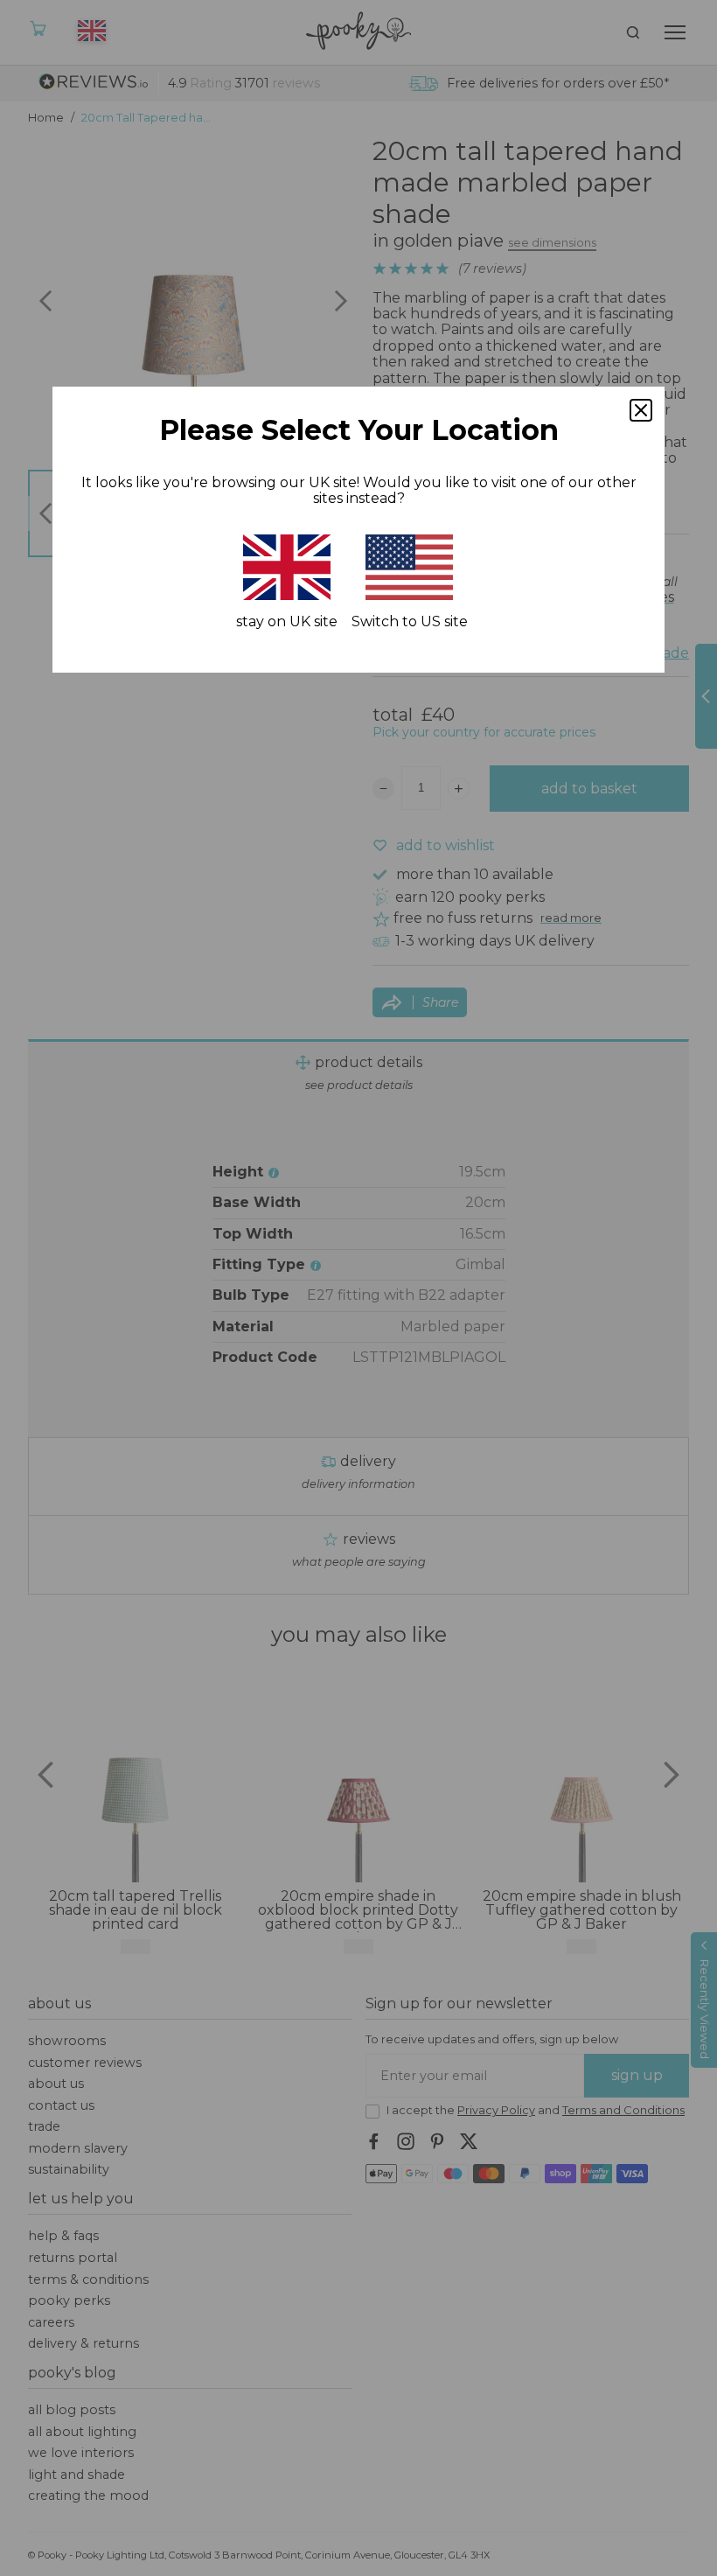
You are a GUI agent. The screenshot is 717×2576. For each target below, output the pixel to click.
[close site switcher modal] (641, 410)
